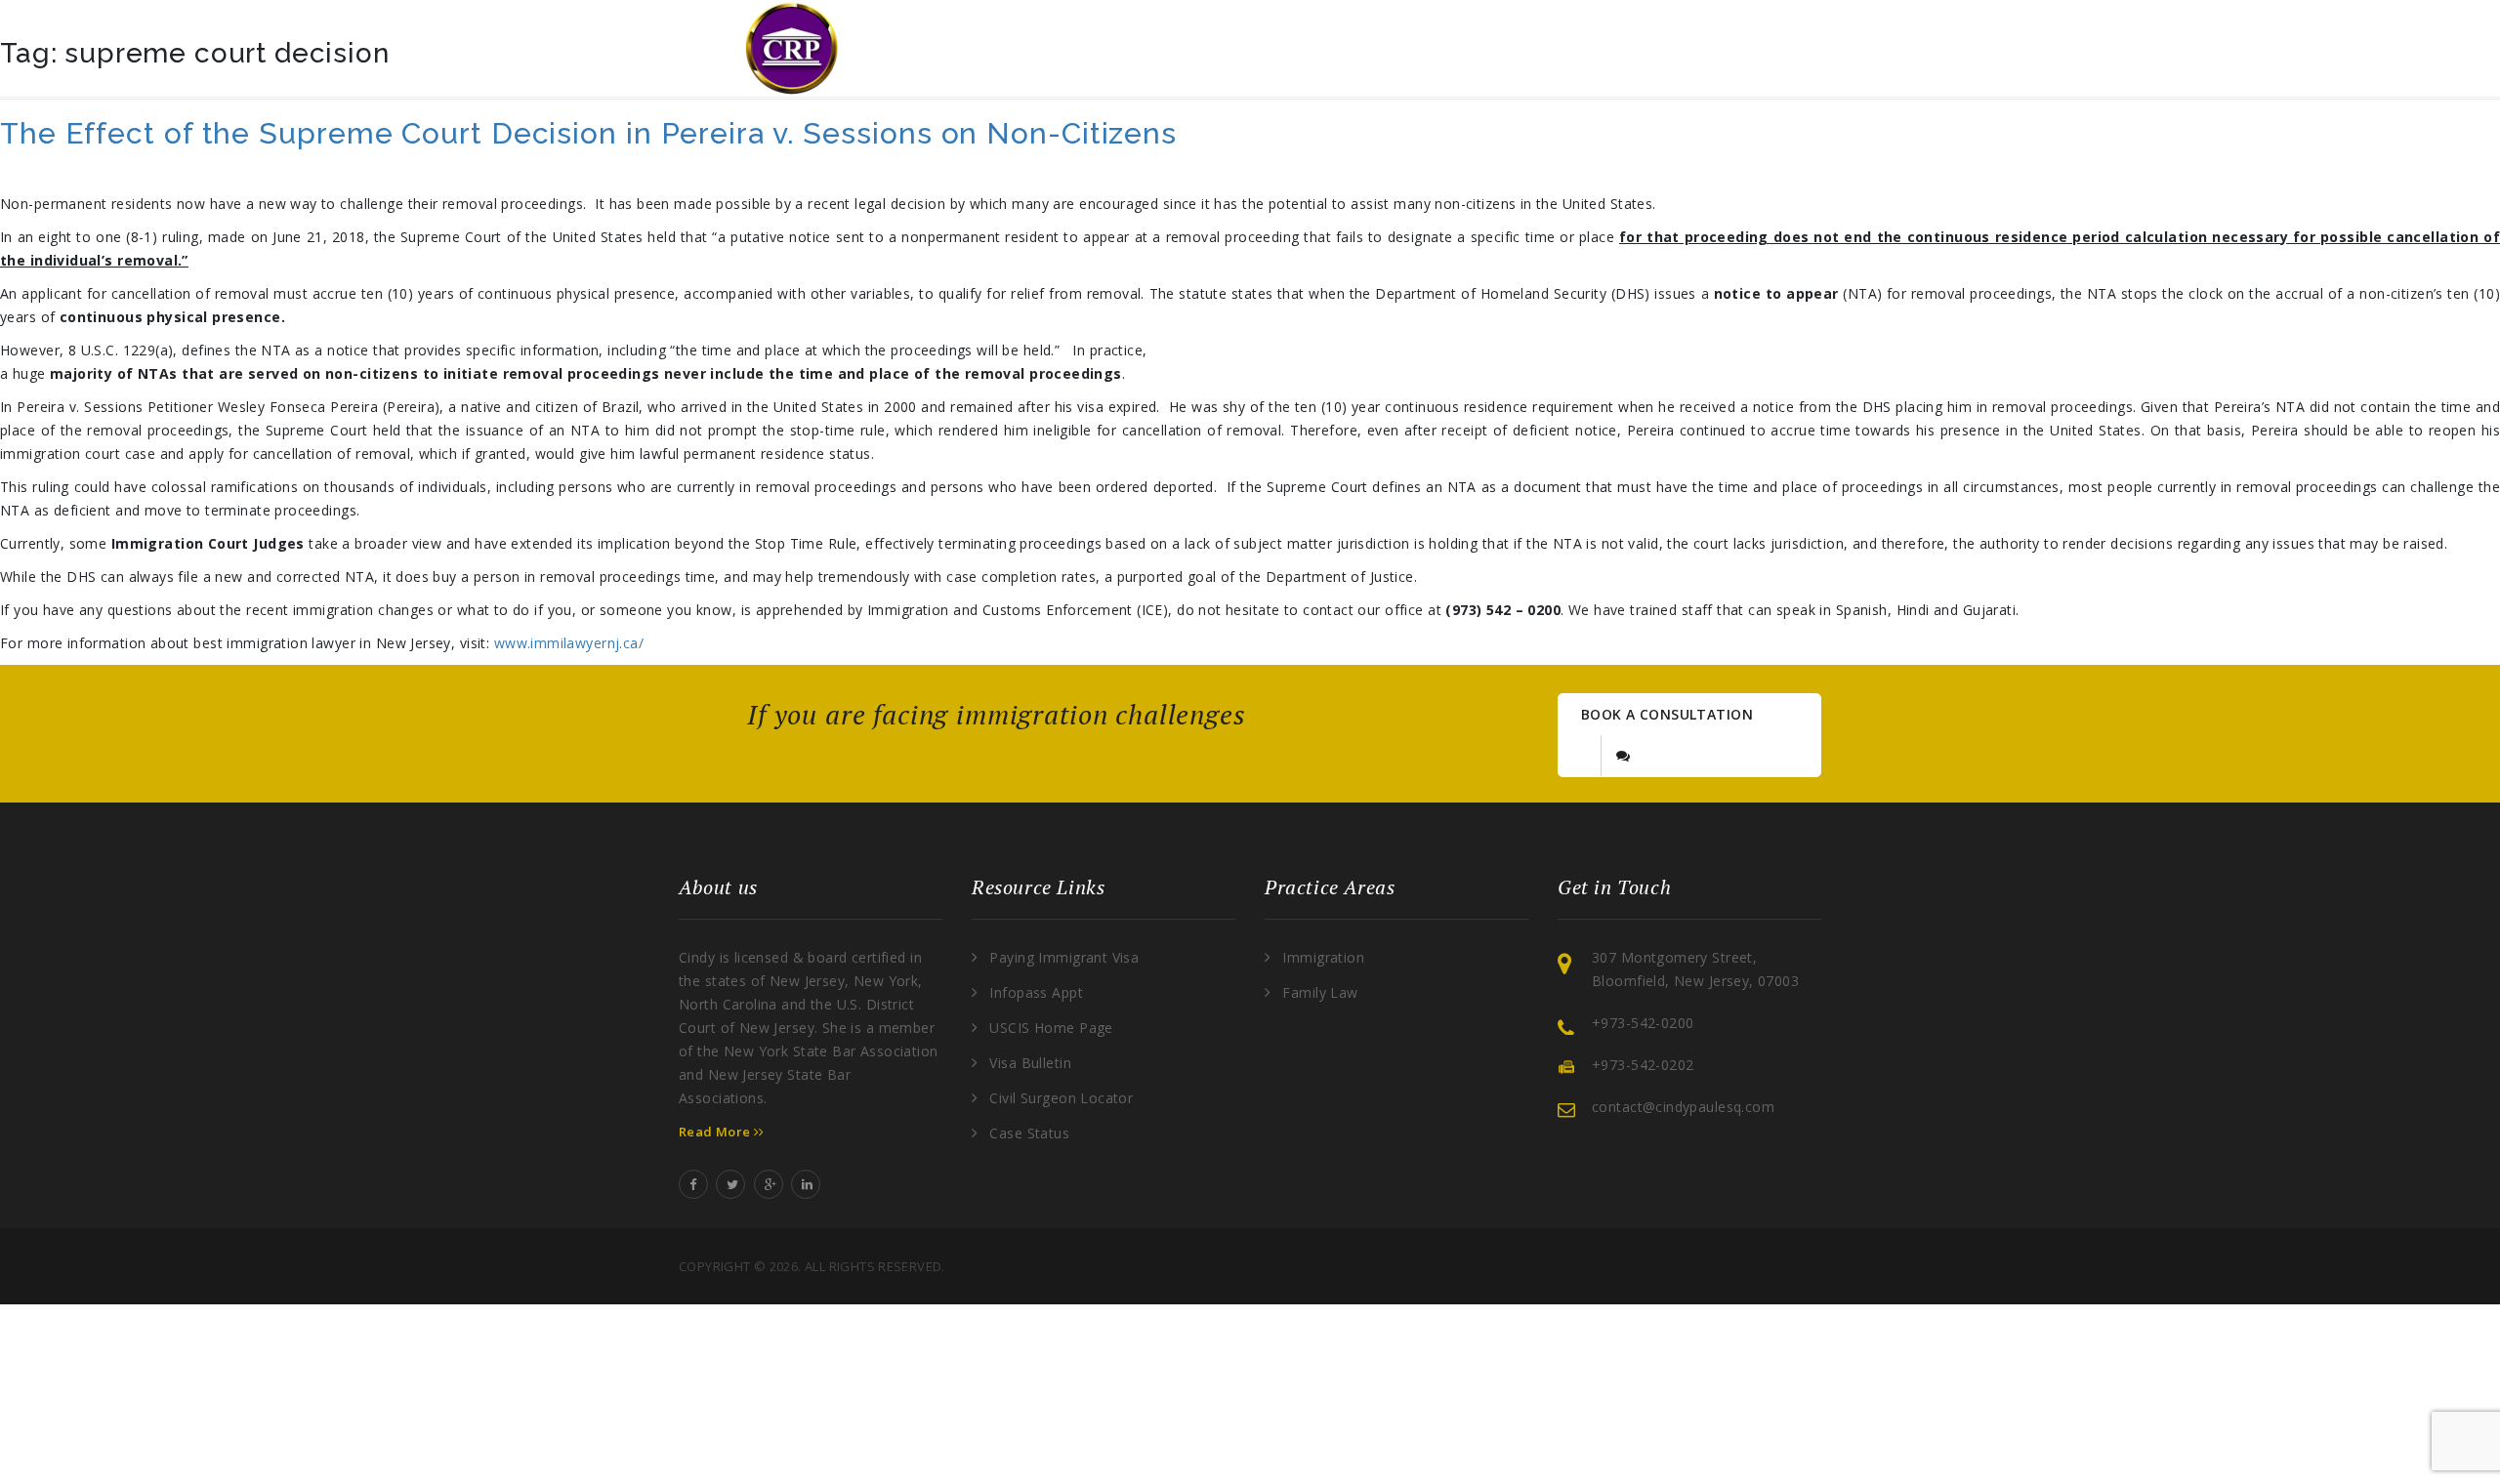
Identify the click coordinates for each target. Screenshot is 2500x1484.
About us (1208, 48)
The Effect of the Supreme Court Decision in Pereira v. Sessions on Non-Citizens (588, 133)
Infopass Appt (1036, 992)
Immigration (1323, 957)
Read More (716, 1132)
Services (1359, 48)
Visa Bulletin (1030, 1063)
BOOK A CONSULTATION (1667, 714)
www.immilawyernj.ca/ (569, 643)
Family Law (1320, 992)
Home (1068, 48)
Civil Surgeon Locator (1061, 1098)
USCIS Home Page (1051, 1028)
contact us (1662, 48)
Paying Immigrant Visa (1064, 957)
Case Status (1029, 1133)
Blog (1514, 48)
